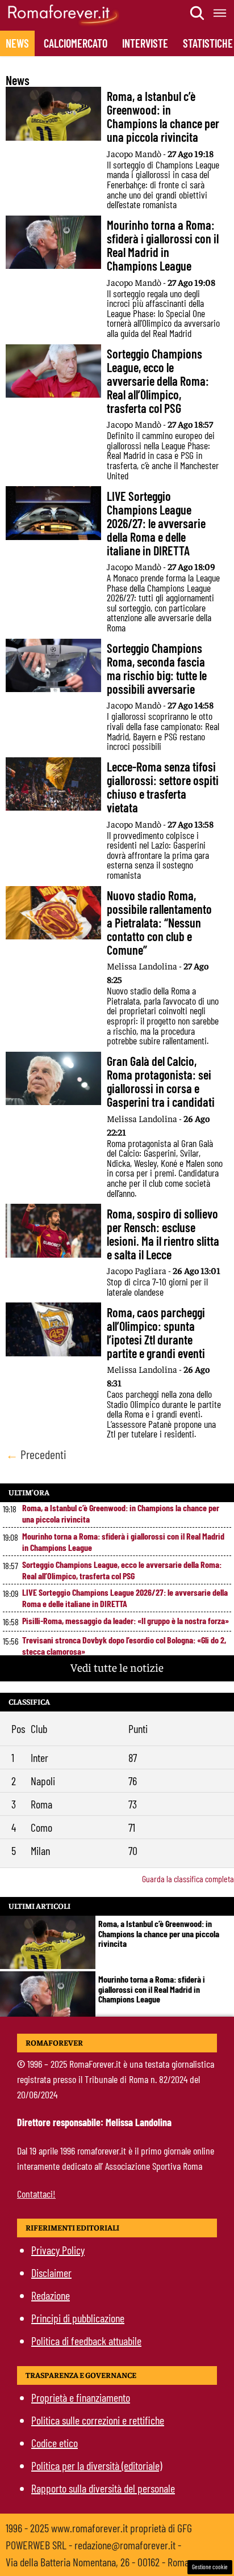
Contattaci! (36, 2194)
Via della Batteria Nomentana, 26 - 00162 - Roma (97, 2562)
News (17, 43)
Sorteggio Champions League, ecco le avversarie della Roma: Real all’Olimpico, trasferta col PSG (122, 1570)
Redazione (51, 2295)
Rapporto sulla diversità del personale (103, 2488)
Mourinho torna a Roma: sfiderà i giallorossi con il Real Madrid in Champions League (123, 1542)
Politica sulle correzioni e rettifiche (98, 2420)
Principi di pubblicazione (78, 2318)
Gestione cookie (210, 2567)
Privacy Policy (58, 2250)
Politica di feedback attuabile (86, 2341)
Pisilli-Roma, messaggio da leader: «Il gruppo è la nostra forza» (126, 1620)
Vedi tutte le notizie (117, 1667)
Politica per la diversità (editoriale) (97, 2465)
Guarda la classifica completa (188, 1879)
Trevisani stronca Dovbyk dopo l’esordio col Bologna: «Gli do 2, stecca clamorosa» (124, 1645)
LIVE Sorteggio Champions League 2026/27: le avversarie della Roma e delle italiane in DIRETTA (125, 1598)
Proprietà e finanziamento (81, 2397)
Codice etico (55, 2443)
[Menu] (220, 13)
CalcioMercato (76, 43)
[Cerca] (198, 13)
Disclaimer (51, 2273)
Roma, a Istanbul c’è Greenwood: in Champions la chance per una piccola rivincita (121, 1513)
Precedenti (36, 1454)
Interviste (145, 43)
